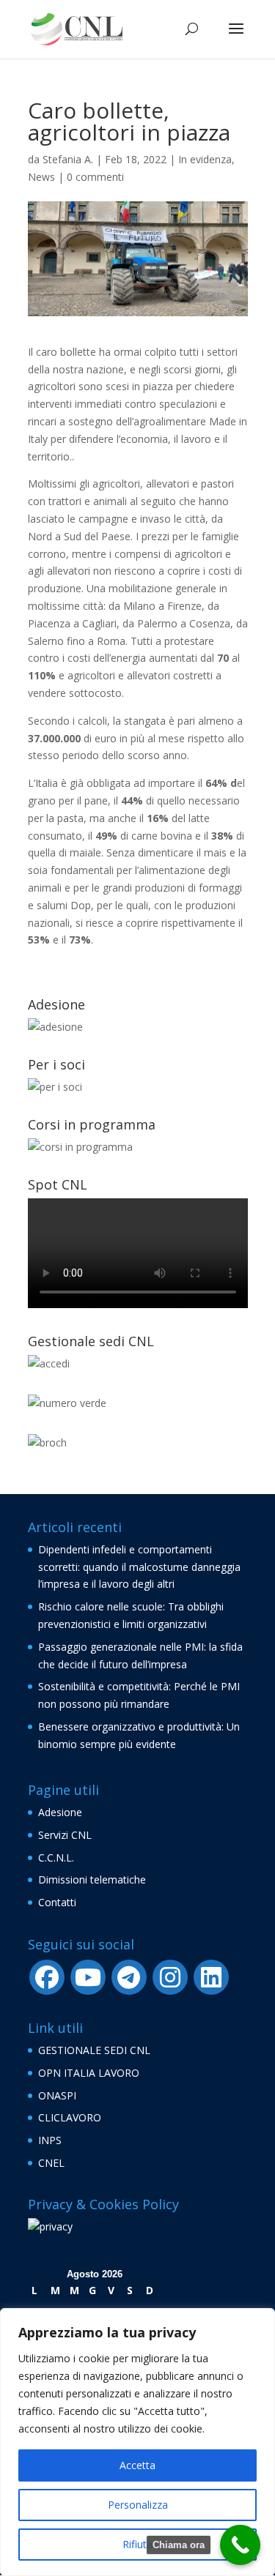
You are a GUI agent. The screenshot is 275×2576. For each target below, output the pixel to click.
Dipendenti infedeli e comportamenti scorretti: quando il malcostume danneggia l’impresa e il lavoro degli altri (139, 1567)
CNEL (51, 2163)
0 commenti (95, 177)
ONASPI (57, 2095)
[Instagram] (170, 1977)
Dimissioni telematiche (92, 1879)
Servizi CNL (65, 1835)
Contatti (57, 1902)
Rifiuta (137, 2544)
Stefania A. (68, 159)
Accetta (137, 2465)
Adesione (60, 1812)
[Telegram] (129, 1977)
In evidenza (205, 159)
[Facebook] (47, 1977)
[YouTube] (88, 1977)
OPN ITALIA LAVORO (89, 2073)
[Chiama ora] (240, 2545)
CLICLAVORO (70, 2117)
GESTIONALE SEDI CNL (94, 2050)
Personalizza (138, 2505)
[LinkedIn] (211, 1977)
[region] (137, 2442)
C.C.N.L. (56, 1858)
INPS (50, 2140)
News (41, 177)
